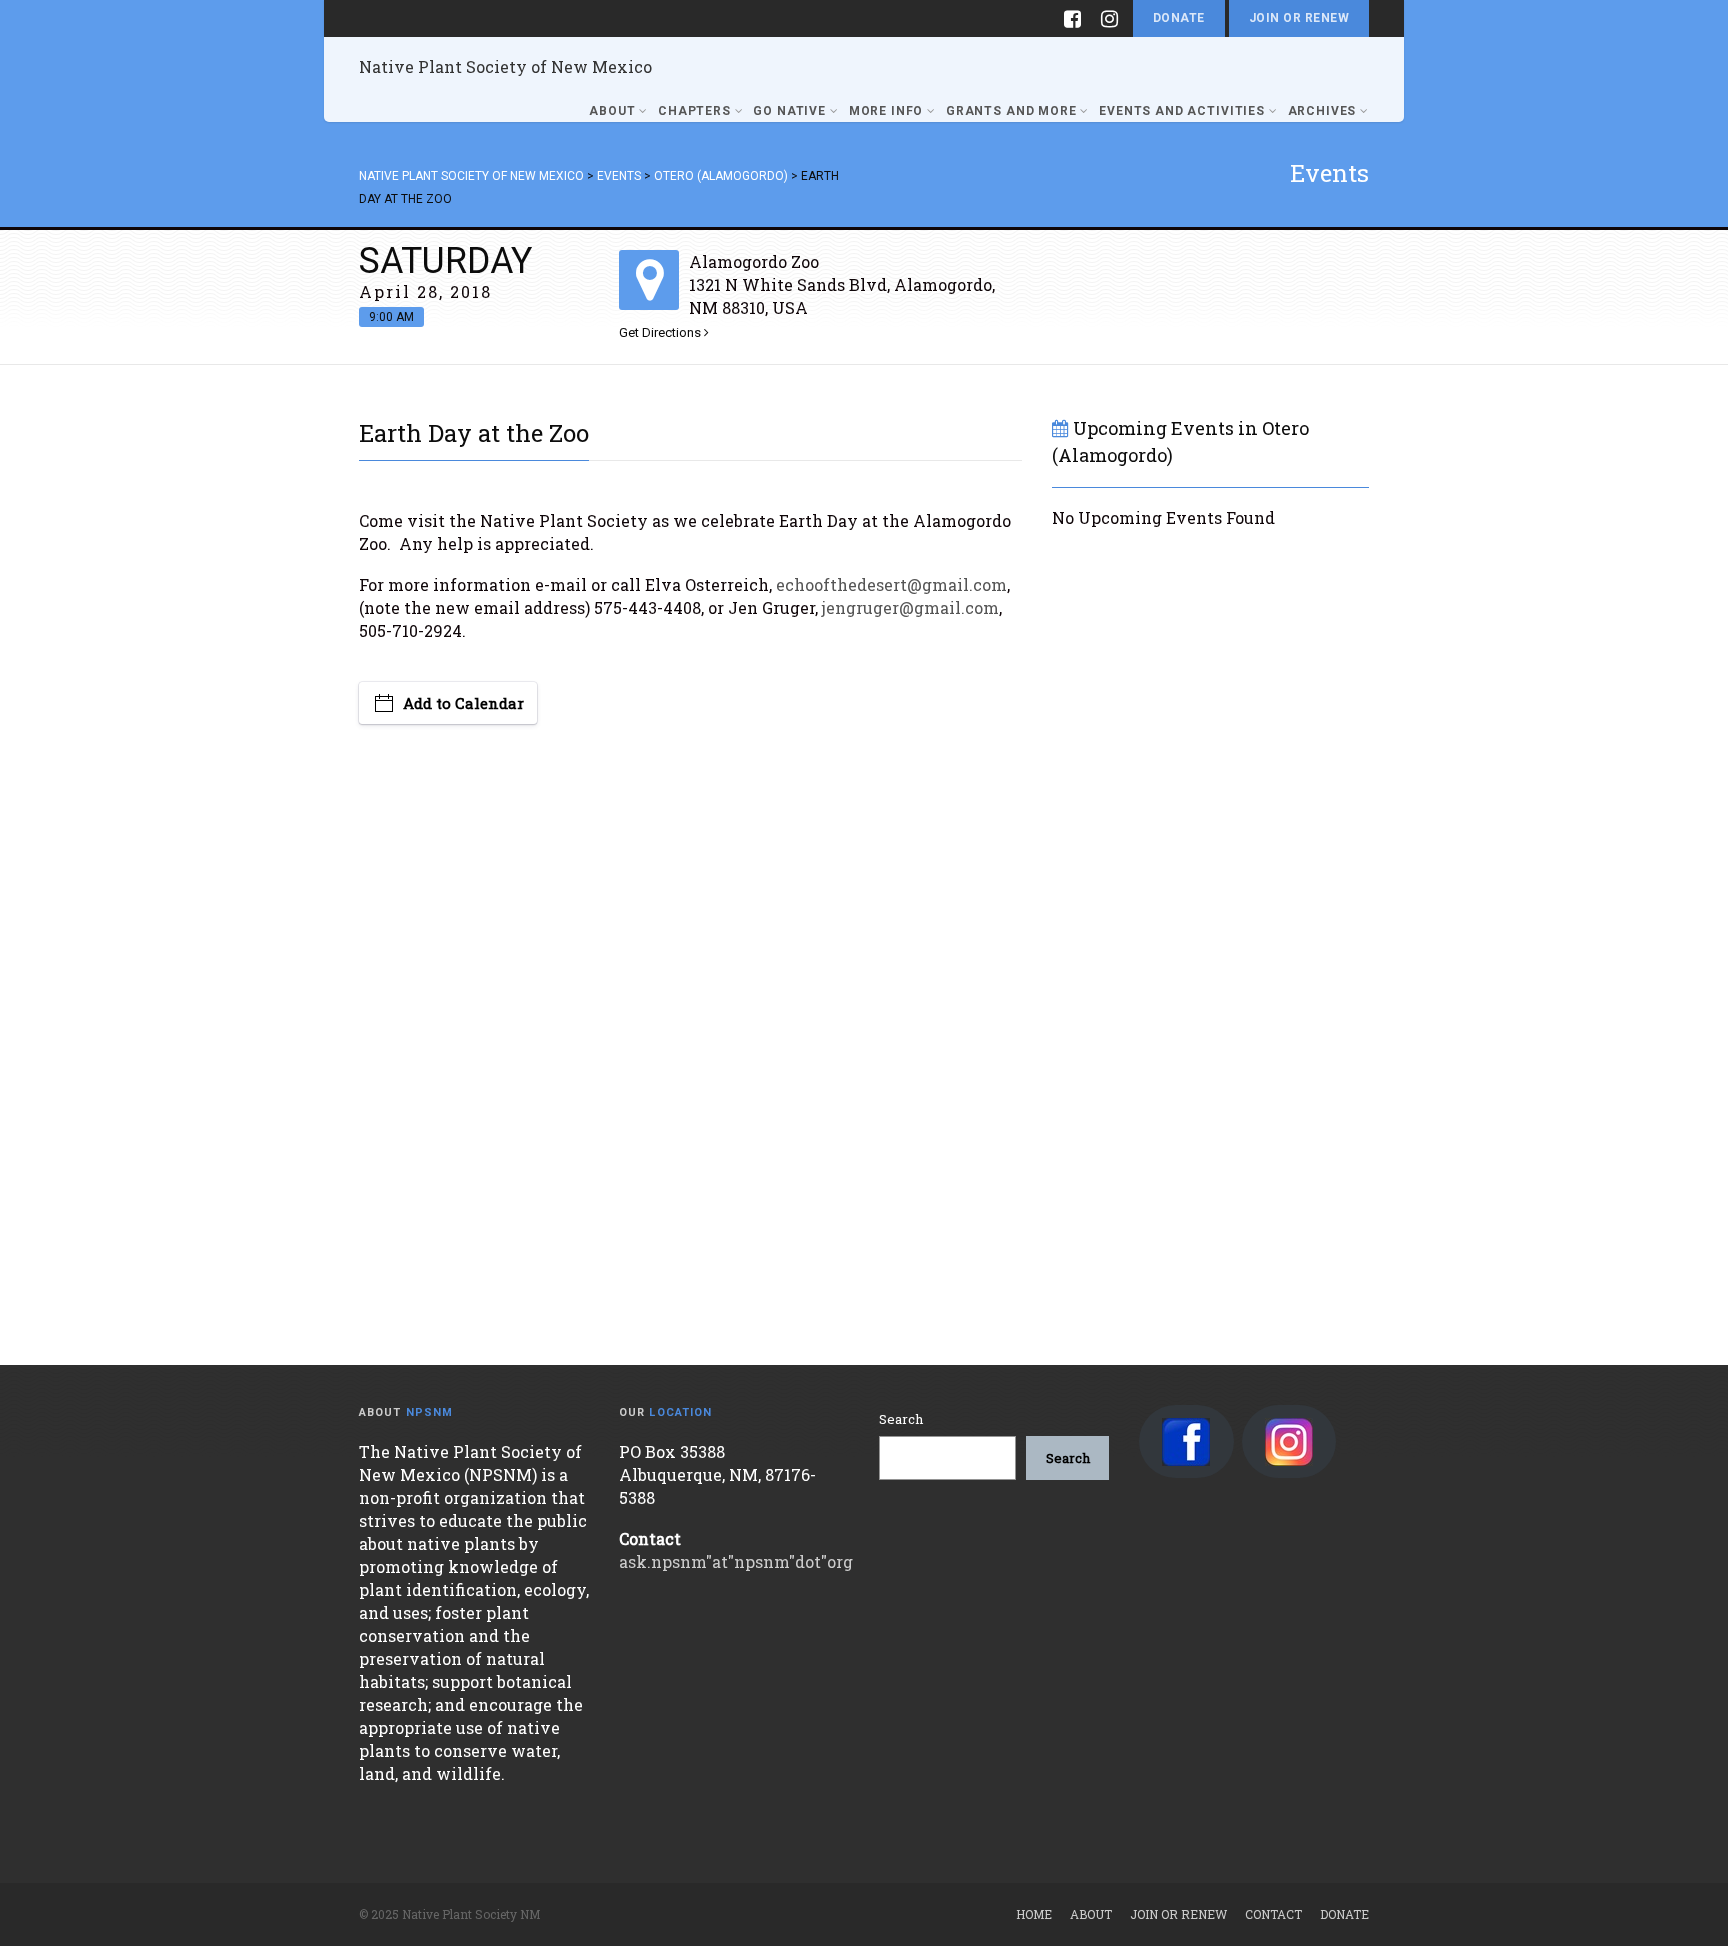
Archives (1322, 111)
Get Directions (661, 332)
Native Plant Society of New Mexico (505, 66)
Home (1034, 1914)
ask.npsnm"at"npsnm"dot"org (736, 1561)
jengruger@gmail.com (910, 607)
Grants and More (1011, 111)
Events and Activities (1182, 111)
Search (901, 1419)
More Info (886, 111)
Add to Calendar (463, 703)
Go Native (789, 111)
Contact (1273, 1914)
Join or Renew (1299, 18)
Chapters (694, 111)
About (612, 111)
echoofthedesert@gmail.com (891, 584)
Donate (1179, 18)
